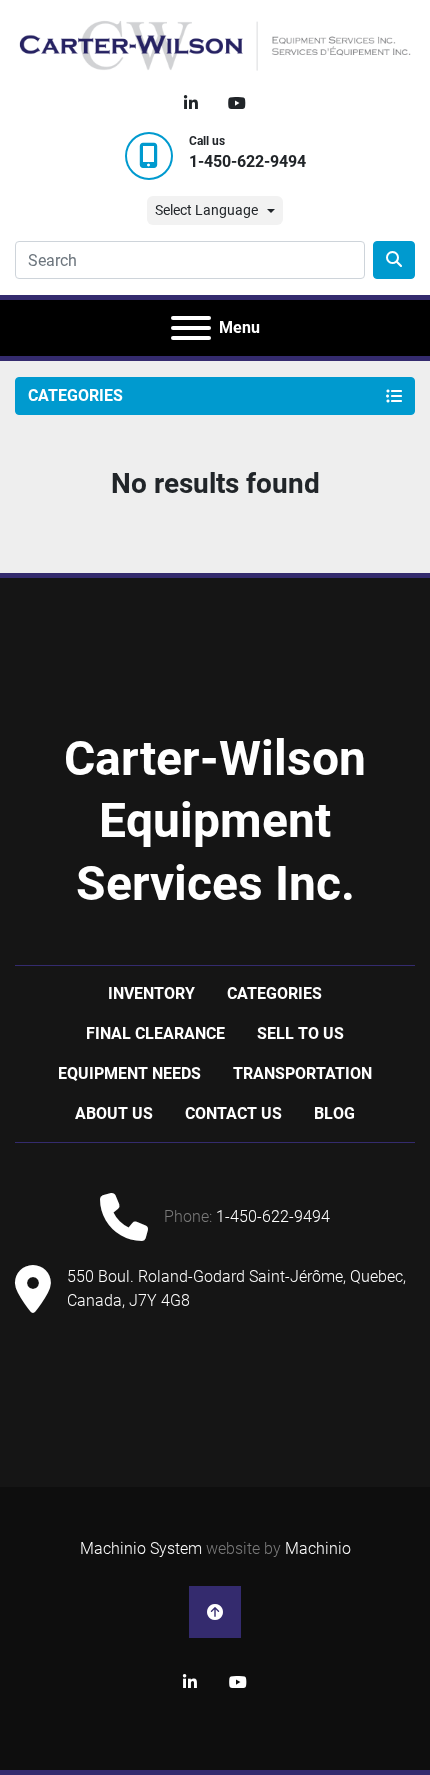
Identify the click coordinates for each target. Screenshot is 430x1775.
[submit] (394, 260)
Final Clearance (155, 1033)
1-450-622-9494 (247, 161)
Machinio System (141, 1548)
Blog (334, 1113)
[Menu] (191, 328)
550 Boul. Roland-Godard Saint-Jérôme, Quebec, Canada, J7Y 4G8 (236, 1288)
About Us (114, 1113)
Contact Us (233, 1113)
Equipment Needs (129, 1073)
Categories (274, 993)
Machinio (318, 1548)
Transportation (302, 1073)
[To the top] (215, 1612)
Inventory (151, 993)
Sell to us (300, 1033)
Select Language (206, 210)
